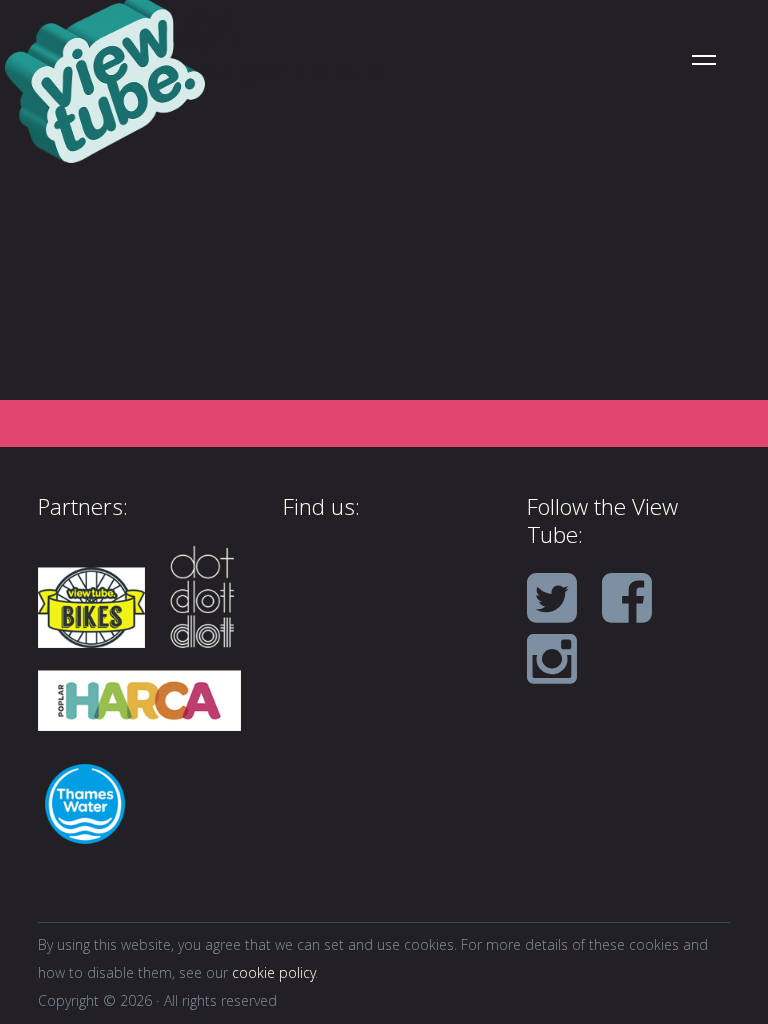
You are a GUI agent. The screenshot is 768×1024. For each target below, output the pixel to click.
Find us (319, 510)
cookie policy (273, 975)
